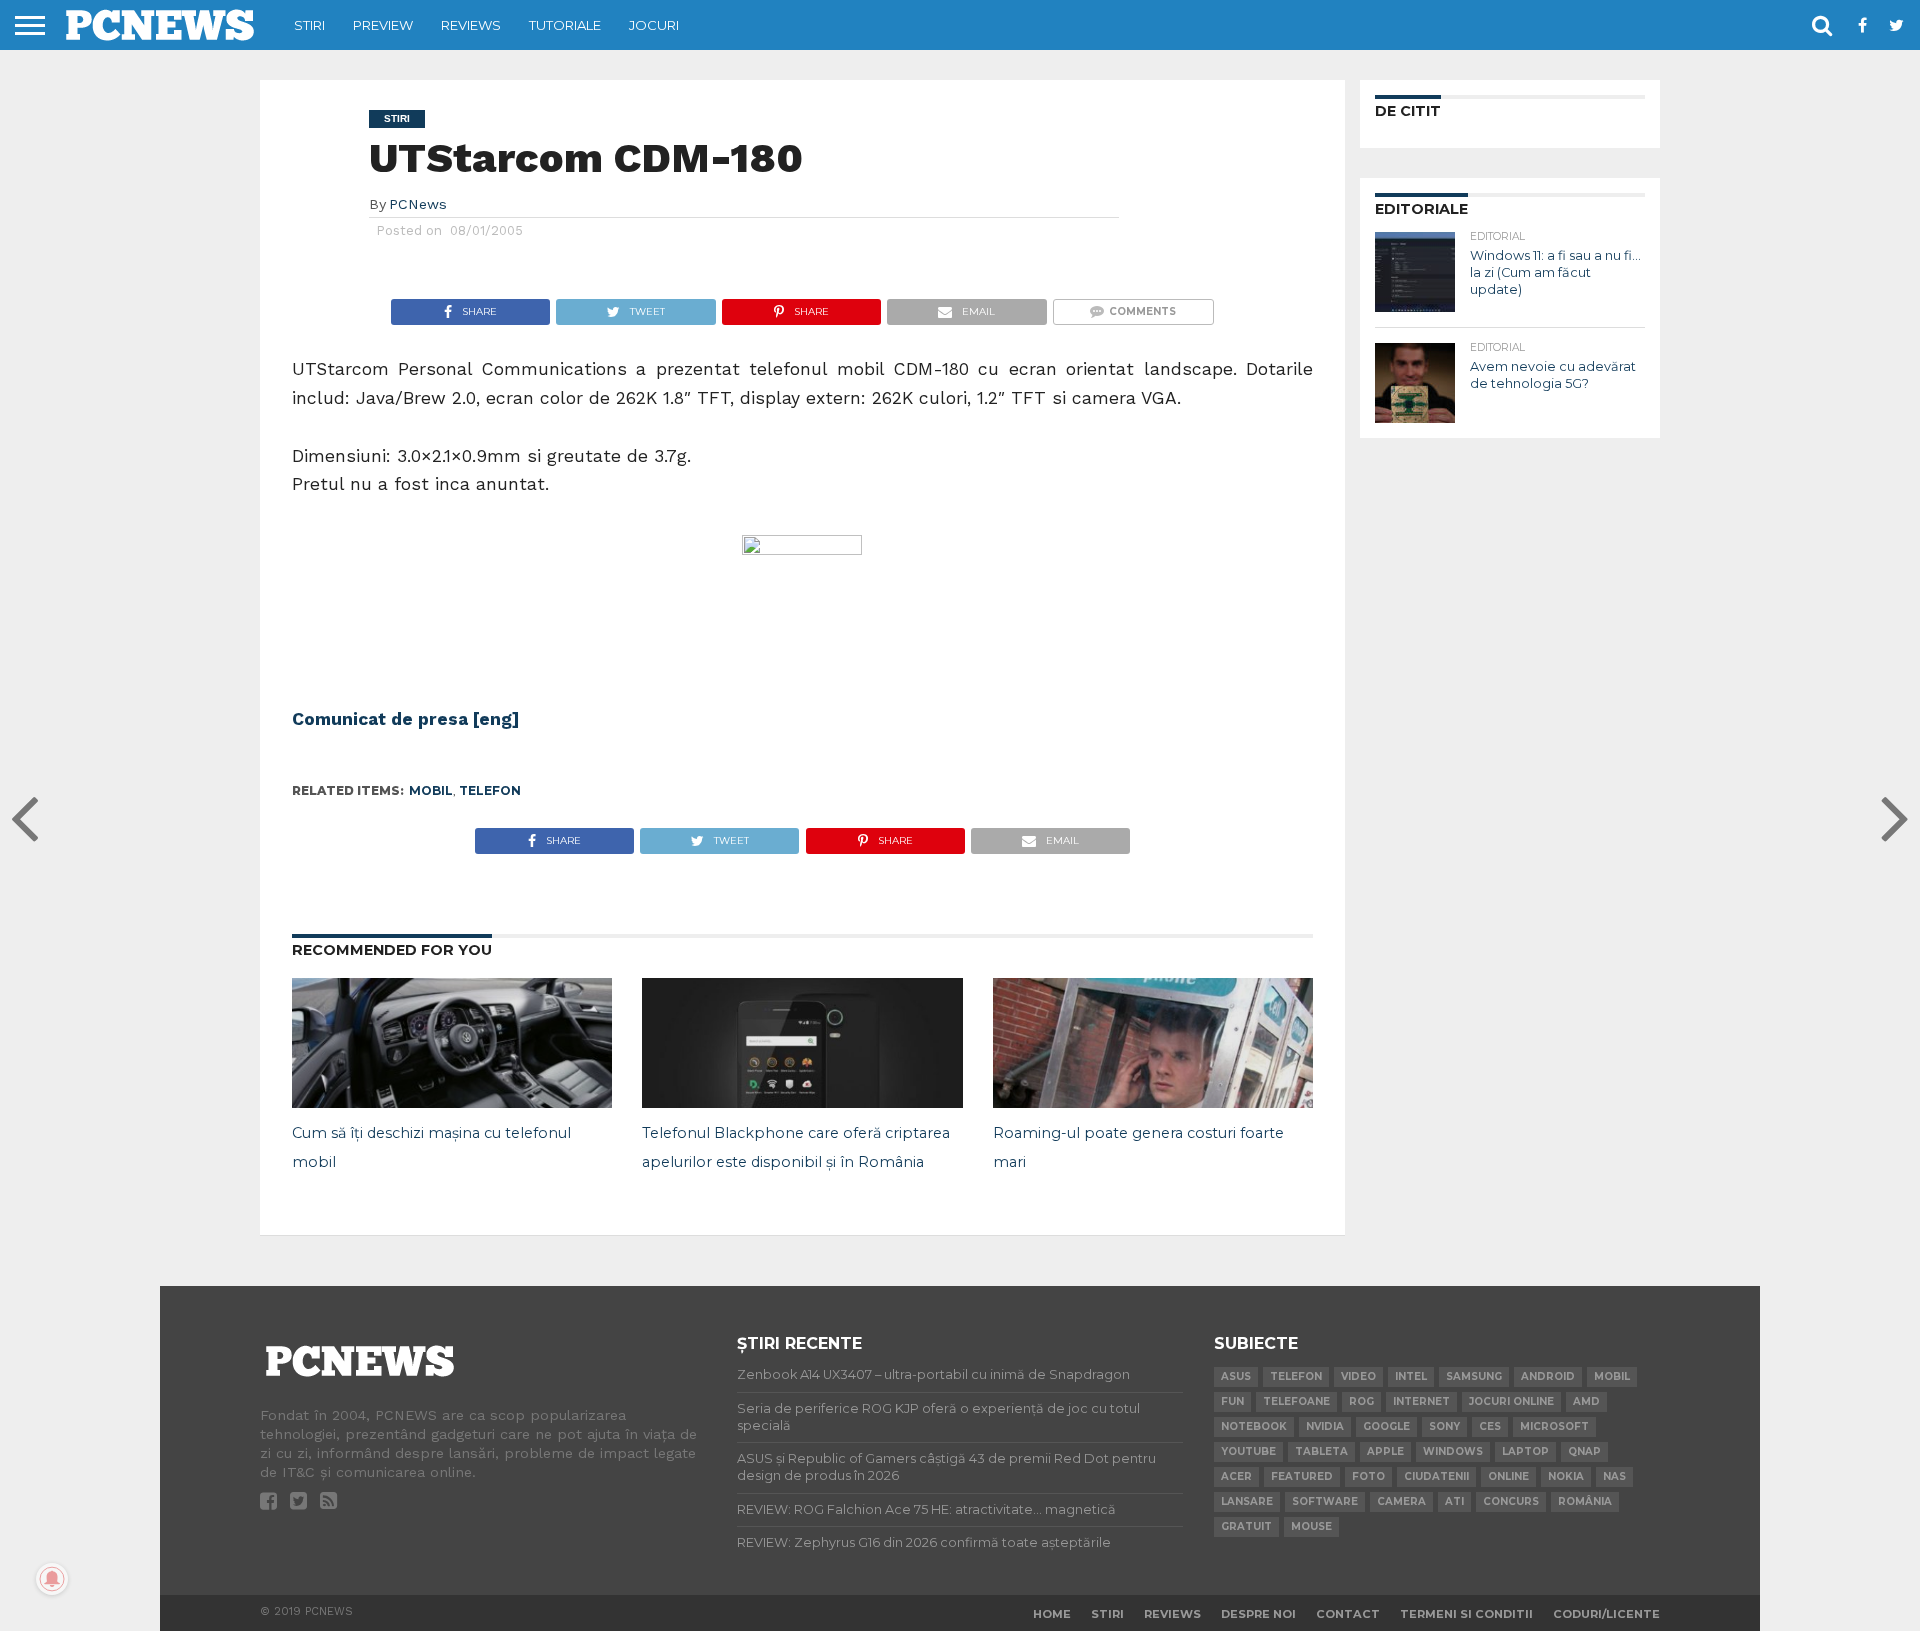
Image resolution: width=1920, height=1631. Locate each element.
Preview (383, 25)
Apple (1385, 1451)
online (1508, 1476)
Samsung (1474, 1376)
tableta (1321, 1451)
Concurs (1511, 1501)
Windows (1453, 1451)
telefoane (1296, 1401)
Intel (1411, 1376)
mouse (1311, 1526)
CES (1490, 1426)
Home (1052, 1614)
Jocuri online (1511, 1401)
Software (1325, 1501)
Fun (1232, 1401)
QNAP (1584, 1451)
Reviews (471, 25)
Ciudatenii (1436, 1476)
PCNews (418, 204)
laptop (1525, 1451)
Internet (1421, 1401)
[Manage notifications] (52, 1579)
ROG (1361, 1401)
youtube (1248, 1451)
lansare (1247, 1501)
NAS (1614, 1476)
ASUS (1236, 1376)
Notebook (1254, 1426)
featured (1302, 1476)
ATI (1454, 1501)
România (1585, 1501)
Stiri (309, 25)
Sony (1444, 1426)
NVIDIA (1325, 1426)
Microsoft (1554, 1426)
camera (1401, 1501)
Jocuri (654, 25)
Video (1358, 1376)
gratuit (1246, 1526)
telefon (490, 790)
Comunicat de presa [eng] (406, 719)
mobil (431, 790)
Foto (1368, 1476)
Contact (1348, 1614)
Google (1386, 1426)
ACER (1236, 1476)
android (1548, 1376)
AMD (1586, 1401)
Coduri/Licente (1606, 1614)
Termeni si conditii (1466, 1614)
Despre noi (1258, 1614)
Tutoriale (565, 25)
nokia (1566, 1476)
